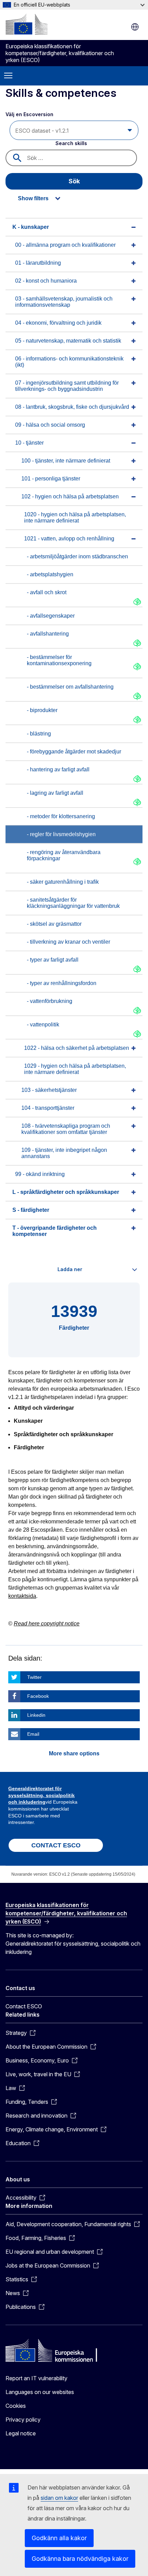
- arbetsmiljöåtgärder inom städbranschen (77, 556)
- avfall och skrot (47, 592)
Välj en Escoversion (30, 114)
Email (33, 1734)
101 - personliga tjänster (51, 479)
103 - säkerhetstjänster (49, 1090)
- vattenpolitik (43, 1025)
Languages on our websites (40, 2392)
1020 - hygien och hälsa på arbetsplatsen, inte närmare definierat (75, 518)
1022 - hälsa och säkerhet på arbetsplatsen (77, 1048)
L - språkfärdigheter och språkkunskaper (66, 1192)
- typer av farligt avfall (53, 960)
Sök (74, 181)
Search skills (71, 143)
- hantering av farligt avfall (58, 769)
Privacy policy (23, 2420)
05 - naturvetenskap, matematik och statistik (68, 341)
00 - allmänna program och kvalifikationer (65, 245)
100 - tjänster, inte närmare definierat (66, 461)
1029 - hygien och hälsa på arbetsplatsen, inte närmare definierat (75, 1069)
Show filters (33, 198)
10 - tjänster (29, 443)
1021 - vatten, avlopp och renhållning (69, 539)
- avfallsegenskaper (51, 616)
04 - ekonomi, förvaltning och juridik (58, 323)
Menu (8, 76)
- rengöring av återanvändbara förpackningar (64, 855)
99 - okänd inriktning (40, 1174)
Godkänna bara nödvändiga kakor (80, 2559)
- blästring (39, 734)
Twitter (34, 1677)
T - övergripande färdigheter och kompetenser (55, 1231)
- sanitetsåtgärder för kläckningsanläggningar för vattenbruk (73, 903)
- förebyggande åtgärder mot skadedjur (74, 752)
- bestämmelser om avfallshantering (70, 687)
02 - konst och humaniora (46, 281)
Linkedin (36, 1715)
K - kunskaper (31, 227)
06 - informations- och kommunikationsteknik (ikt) (69, 362)
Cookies (16, 2406)
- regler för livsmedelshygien (61, 834)
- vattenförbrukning (50, 1001)
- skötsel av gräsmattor (54, 924)
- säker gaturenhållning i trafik (63, 882)
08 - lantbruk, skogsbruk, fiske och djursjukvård (72, 407)
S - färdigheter (31, 1210)
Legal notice (21, 2433)
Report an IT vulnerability (36, 2378)
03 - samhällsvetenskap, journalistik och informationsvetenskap (64, 302)
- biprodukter (42, 710)
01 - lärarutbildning (38, 263)
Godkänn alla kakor (59, 2538)
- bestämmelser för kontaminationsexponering (59, 660)
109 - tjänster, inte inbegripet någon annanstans (64, 1153)
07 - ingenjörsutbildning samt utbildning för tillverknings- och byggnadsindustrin (67, 386)
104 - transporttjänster (48, 1108)
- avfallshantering (48, 634)
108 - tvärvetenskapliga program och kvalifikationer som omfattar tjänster (66, 1129)
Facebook (38, 1696)
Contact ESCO (24, 2006)
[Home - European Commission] (27, 24)
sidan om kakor (59, 2498)
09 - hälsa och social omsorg (50, 425)
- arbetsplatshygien (50, 574)
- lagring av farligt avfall (55, 793)
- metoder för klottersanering (61, 816)
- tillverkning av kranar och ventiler (68, 942)
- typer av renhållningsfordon (62, 983)
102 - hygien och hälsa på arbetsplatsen (70, 496)
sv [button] (135, 27)
